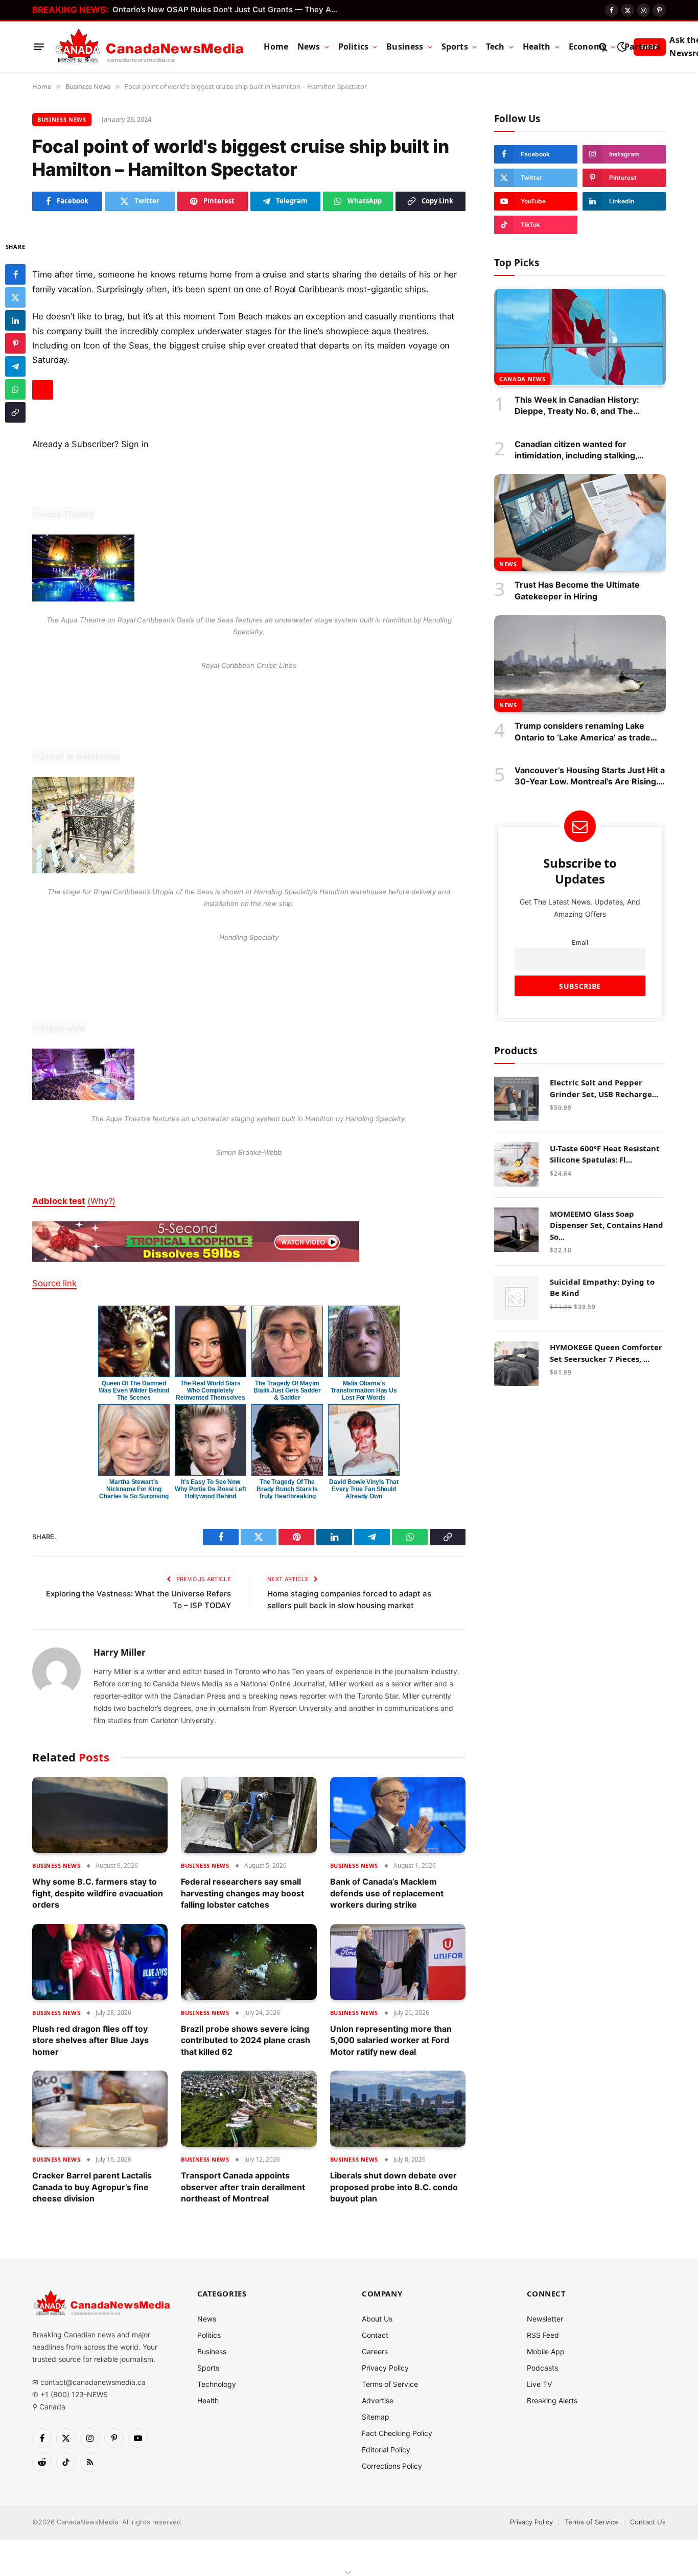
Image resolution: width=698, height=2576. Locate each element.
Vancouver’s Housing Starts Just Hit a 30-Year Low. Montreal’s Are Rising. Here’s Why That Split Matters (590, 776)
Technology (217, 2384)
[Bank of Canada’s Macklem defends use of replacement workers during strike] (398, 1815)
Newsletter (545, 2319)
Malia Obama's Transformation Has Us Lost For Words (364, 1390)
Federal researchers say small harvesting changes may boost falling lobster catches (242, 1893)
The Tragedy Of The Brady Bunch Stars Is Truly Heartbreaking (287, 1489)
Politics (353, 47)
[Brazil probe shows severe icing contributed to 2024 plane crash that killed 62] (249, 1962)
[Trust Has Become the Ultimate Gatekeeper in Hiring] (580, 523)
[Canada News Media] (149, 47)
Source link (54, 1283)
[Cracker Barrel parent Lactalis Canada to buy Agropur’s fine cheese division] (100, 2109)
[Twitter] (15, 297)
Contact (375, 2335)
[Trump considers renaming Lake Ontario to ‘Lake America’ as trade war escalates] (580, 664)
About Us (377, 2319)
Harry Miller (120, 1653)
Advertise (378, 2400)
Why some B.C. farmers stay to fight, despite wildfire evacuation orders (98, 1893)
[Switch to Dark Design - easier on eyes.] (622, 47)
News (309, 47)
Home (276, 47)
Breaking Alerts (552, 2400)
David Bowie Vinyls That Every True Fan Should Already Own (364, 1489)
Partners (642, 47)
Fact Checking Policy (397, 2433)
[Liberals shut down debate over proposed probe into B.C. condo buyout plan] (398, 2109)
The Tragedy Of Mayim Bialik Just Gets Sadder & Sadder (287, 1390)
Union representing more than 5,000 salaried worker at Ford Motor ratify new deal (391, 2040)
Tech (495, 47)
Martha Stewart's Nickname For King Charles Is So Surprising (134, 1489)
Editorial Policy (386, 2450)
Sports (455, 47)
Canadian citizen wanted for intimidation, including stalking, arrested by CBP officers (576, 450)
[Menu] (39, 47)
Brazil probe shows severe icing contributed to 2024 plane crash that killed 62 (246, 2040)
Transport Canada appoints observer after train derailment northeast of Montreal (243, 2187)
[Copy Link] (15, 412)
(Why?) (101, 1201)
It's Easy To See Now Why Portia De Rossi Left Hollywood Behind (211, 1489)
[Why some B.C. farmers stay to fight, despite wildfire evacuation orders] (100, 1815)
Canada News (522, 378)
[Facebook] (15, 274)
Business (405, 47)
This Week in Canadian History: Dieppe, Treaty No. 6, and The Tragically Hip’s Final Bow (577, 405)
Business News (62, 119)
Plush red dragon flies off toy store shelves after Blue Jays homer (90, 2040)
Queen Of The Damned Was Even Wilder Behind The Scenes (134, 1390)
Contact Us (648, 2522)
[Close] (43, 390)
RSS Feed (543, 2335)
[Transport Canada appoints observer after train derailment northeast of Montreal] (249, 2109)
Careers (375, 2351)
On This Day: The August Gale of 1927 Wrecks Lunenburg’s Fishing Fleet (227, 9)
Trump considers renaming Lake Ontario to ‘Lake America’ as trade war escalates (583, 732)
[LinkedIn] (15, 320)
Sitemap (376, 2417)
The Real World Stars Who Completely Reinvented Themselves (211, 1390)
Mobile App (546, 2351)
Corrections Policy (392, 2466)
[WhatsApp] (15, 389)
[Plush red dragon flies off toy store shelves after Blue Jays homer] (100, 1962)
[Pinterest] (15, 343)
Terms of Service (390, 2384)
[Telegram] (15, 366)
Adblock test (59, 1201)
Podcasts (542, 2368)
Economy (588, 47)
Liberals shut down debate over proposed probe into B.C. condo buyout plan (394, 2187)
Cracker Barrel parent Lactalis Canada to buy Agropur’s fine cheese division (92, 2187)
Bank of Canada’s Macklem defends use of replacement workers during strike (387, 1893)
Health (537, 47)
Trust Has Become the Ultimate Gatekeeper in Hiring (577, 590)
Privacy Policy (385, 2368)
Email (580, 942)
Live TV (539, 2384)
